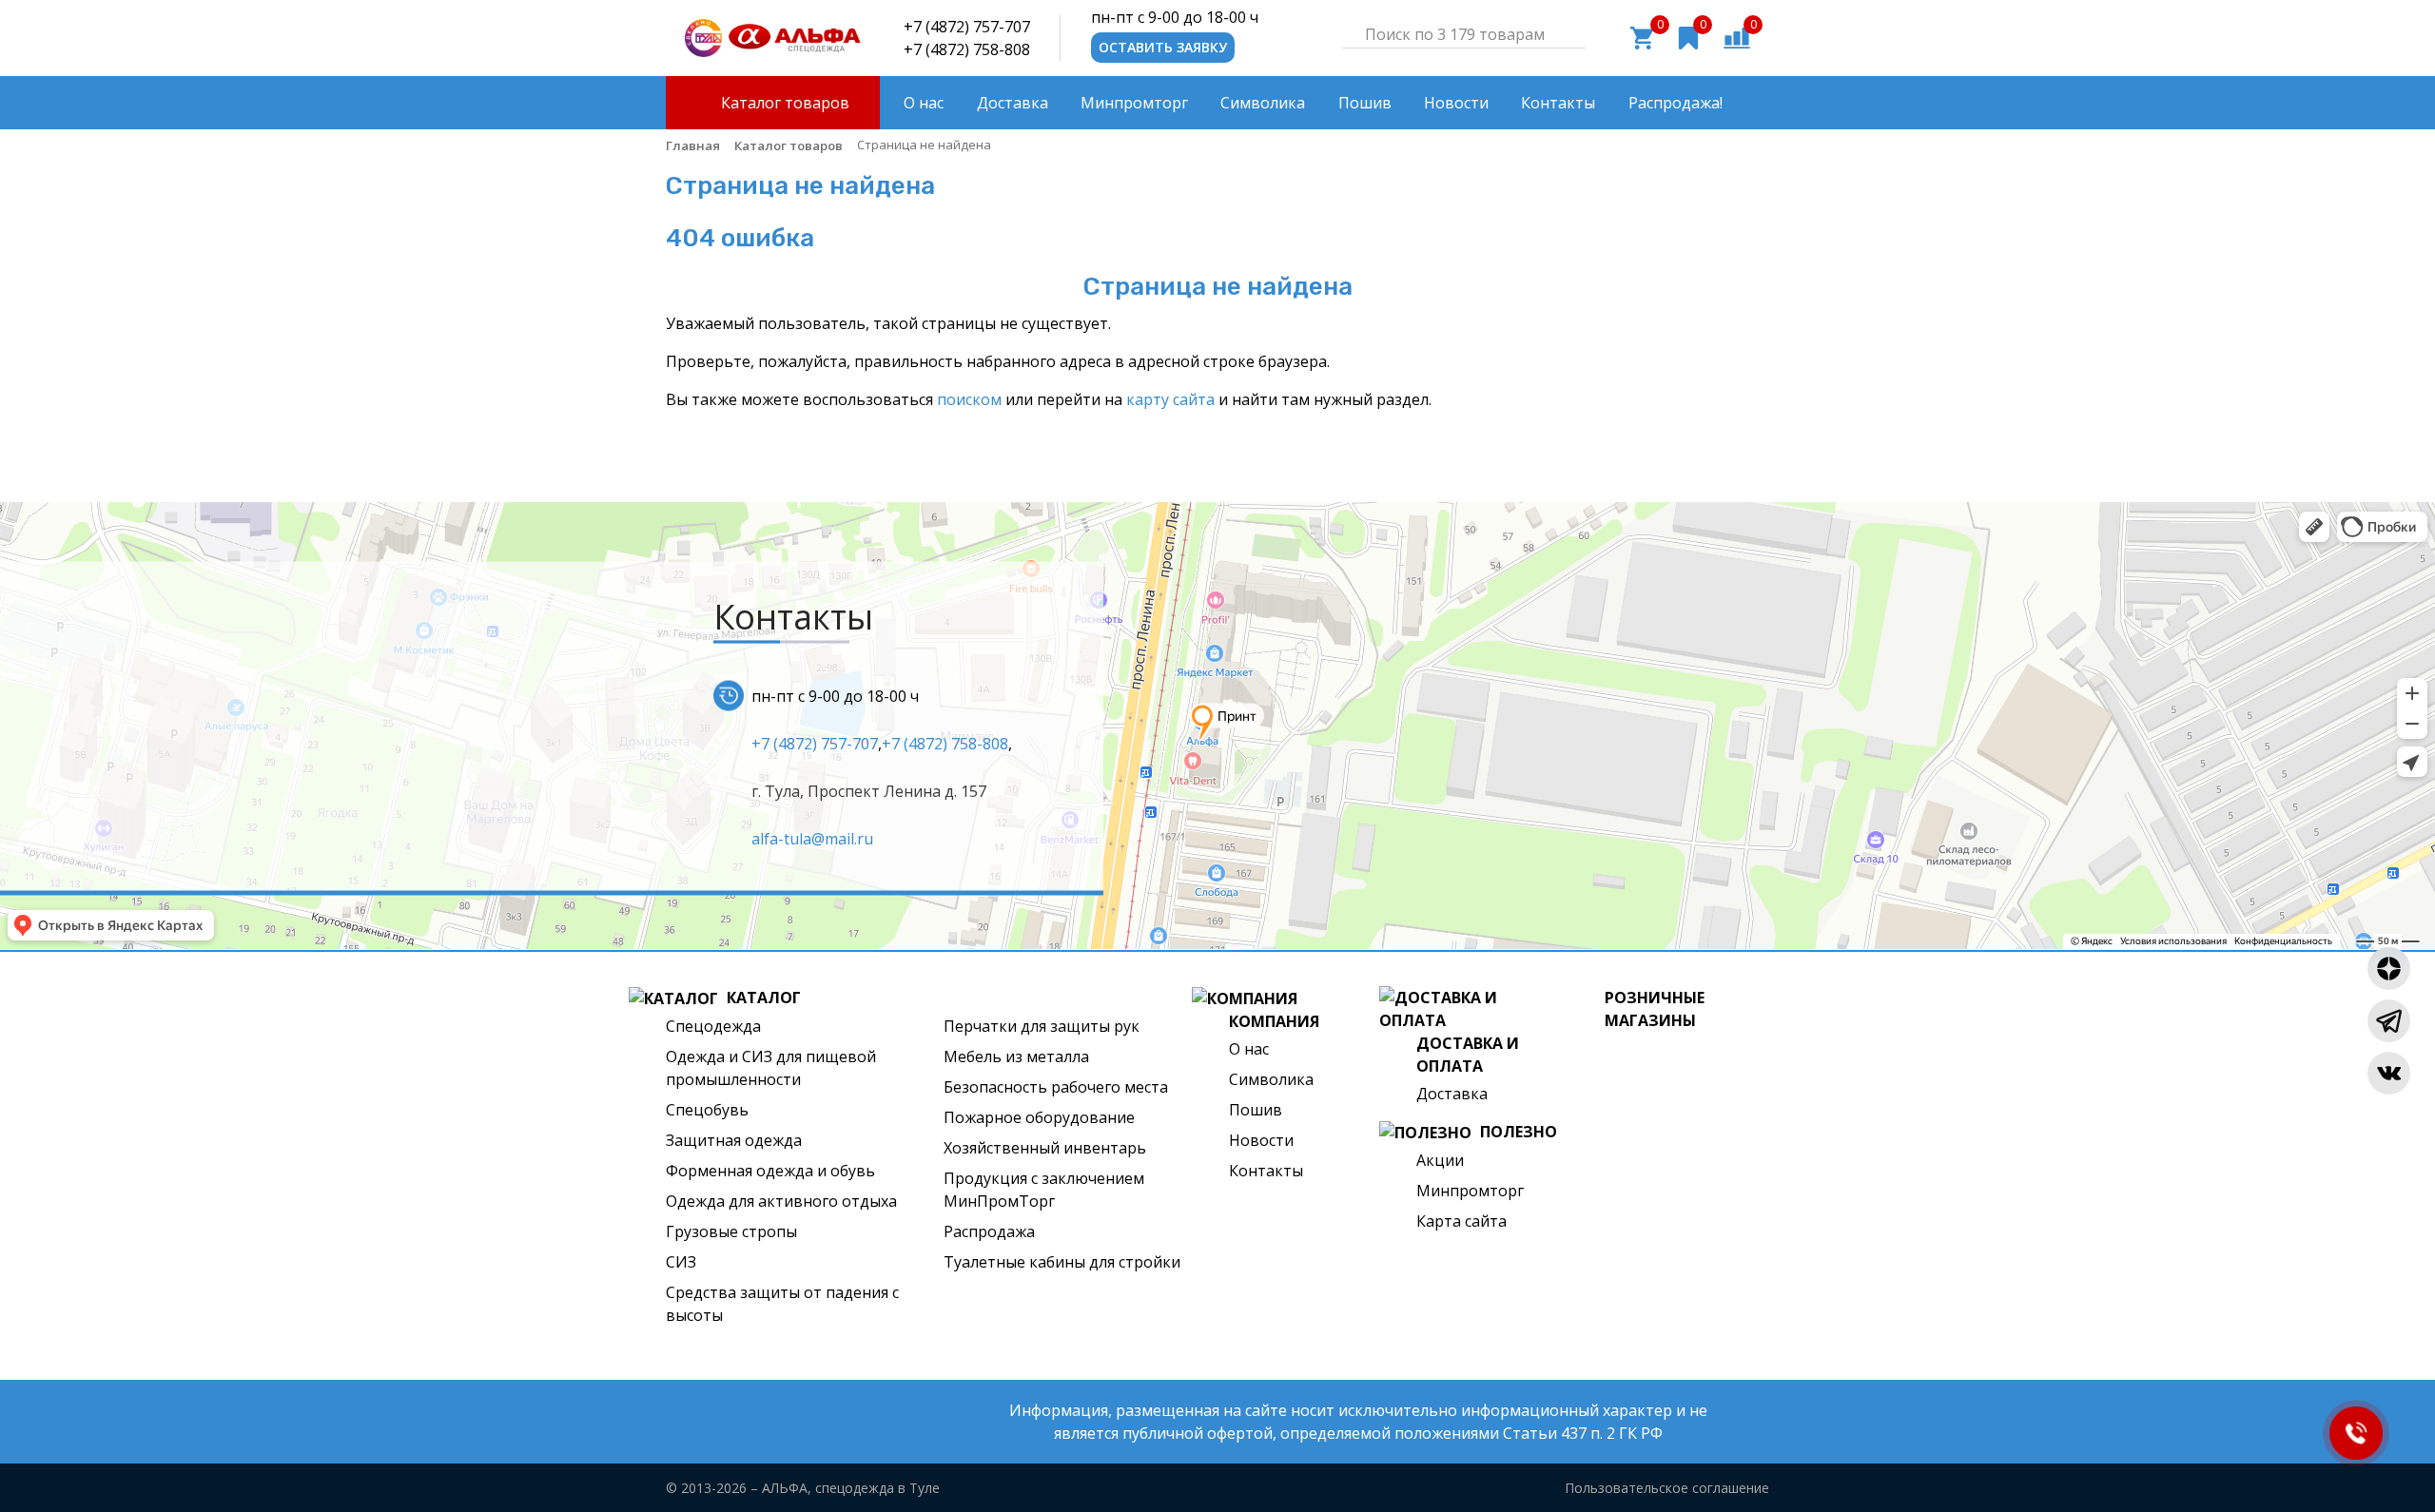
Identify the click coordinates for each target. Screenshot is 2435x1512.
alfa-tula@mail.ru (812, 838)
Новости (1261, 1140)
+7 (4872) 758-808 (967, 49)
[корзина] (1642, 36)
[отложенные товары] (1688, 36)
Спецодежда (713, 1026)
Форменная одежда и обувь (770, 1171)
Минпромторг (1470, 1191)
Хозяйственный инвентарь (1045, 1148)
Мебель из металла (1016, 1056)
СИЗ (681, 1262)
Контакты (1266, 1171)
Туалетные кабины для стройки (1062, 1262)
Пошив (1256, 1110)
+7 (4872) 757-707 (967, 27)
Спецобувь (707, 1110)
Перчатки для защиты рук (1042, 1026)
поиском (969, 399)
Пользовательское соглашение (1667, 1488)
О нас (1249, 1049)
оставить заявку (1163, 47)
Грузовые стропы (731, 1231)
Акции (1440, 1160)
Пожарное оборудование (1039, 1117)
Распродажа (989, 1231)
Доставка (1452, 1094)
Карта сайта (1461, 1221)
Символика (1271, 1079)
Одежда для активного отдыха (781, 1201)
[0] (1737, 36)
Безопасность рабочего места (1056, 1087)
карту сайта (1170, 399)
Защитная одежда (734, 1140)
